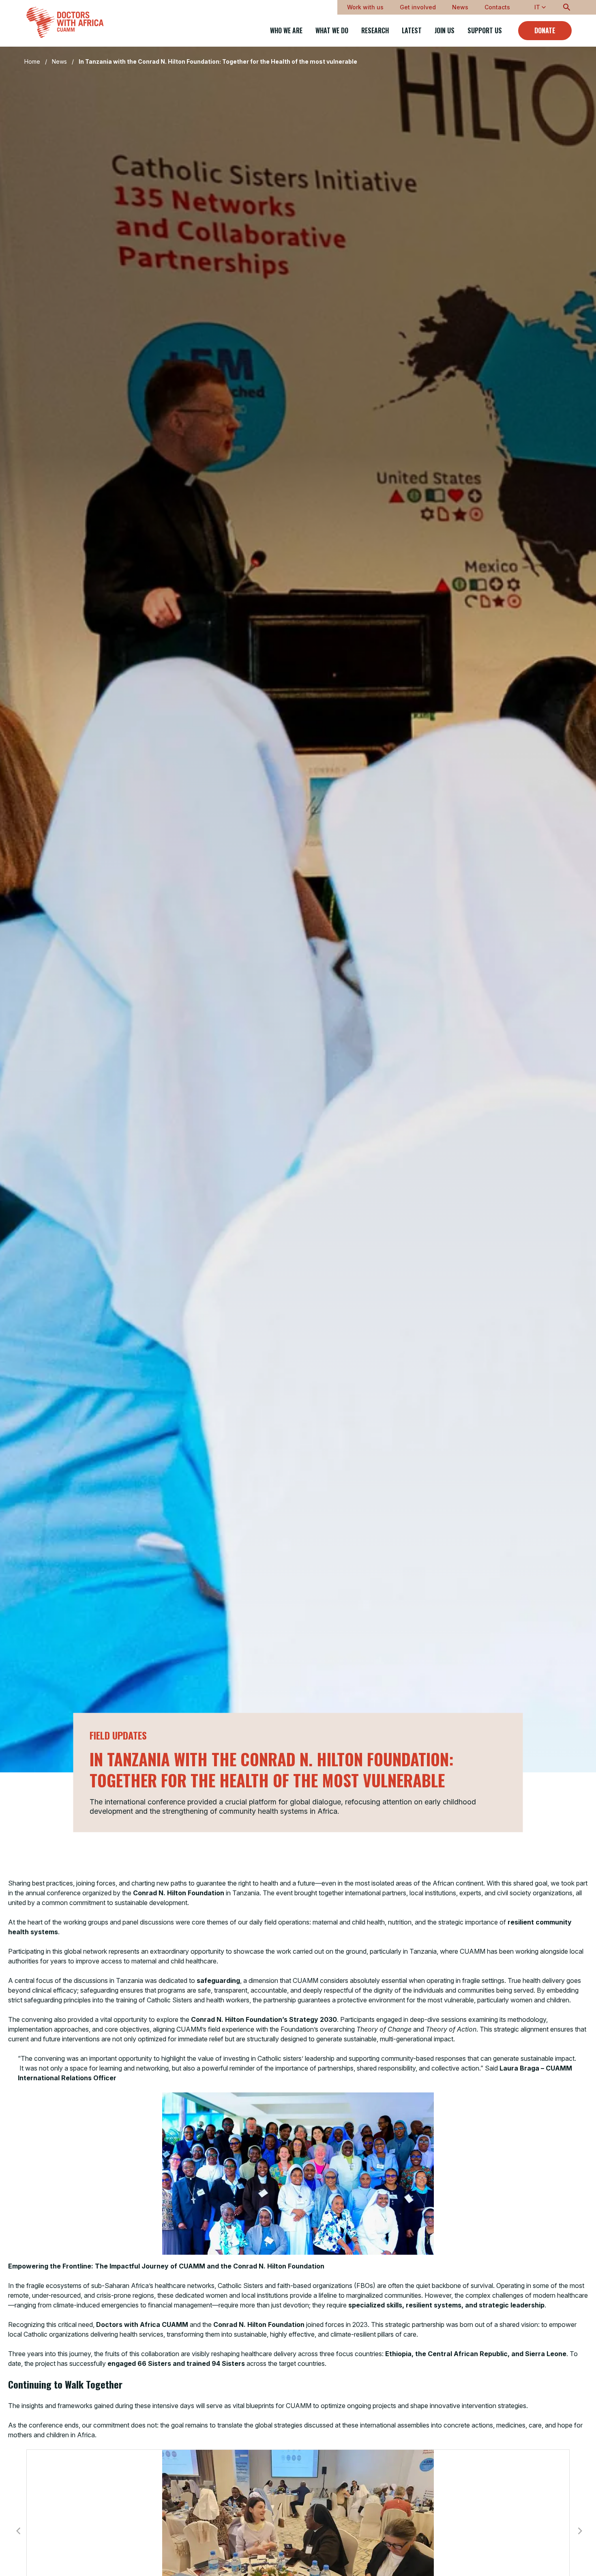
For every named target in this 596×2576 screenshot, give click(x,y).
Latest (412, 31)
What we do (332, 31)
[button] (18, 2531)
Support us (485, 31)
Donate (545, 30)
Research (375, 31)
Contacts (497, 7)
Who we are (286, 31)
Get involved (418, 7)
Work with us (365, 7)
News (460, 7)
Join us (445, 31)
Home (32, 61)
